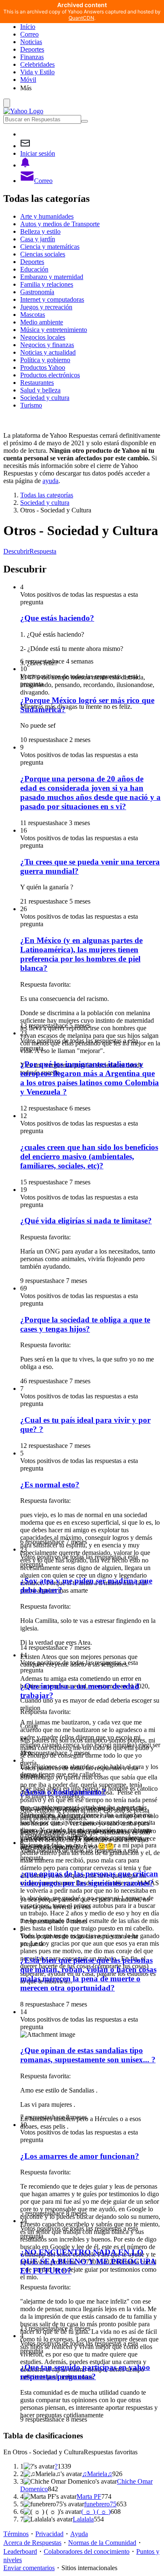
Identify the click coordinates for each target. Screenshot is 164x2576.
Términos (16, 2534)
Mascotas (33, 315)
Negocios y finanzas (47, 345)
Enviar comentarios (29, 2568)
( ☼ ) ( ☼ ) (96, 2512)
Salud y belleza (40, 390)
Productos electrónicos (50, 375)
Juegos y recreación (46, 307)
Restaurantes (37, 383)
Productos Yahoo (43, 367)
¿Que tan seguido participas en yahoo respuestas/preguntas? (85, 2372)
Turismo (31, 405)
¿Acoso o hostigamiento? (63, 1792)
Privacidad (49, 2534)
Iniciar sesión (38, 153)
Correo (29, 34)
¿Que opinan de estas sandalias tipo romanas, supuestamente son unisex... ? (88, 2055)
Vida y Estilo (37, 72)
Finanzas (32, 57)
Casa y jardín (38, 239)
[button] (90, 88)
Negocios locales (43, 337)
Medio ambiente (42, 322)
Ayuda (79, 2534)
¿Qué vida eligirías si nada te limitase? (86, 1221)
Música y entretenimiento (54, 330)
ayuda (50, 481)
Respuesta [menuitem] (43, 551)
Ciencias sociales (43, 254)
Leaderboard (20, 2551)
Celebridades (37, 64)
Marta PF (89, 2496)
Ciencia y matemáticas (50, 247)
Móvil (28, 80)
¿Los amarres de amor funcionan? (80, 2156)
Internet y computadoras (52, 299)
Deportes (32, 49)
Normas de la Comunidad (102, 2543)
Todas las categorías (47, 495)
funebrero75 (100, 2504)
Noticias (31, 42)
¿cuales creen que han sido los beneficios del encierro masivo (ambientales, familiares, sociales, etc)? (89, 1156)
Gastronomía (37, 292)
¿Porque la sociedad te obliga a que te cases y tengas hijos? (85, 1324)
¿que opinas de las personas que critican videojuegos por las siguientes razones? (89, 1878)
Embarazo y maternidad (52, 277)
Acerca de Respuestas (32, 2543)
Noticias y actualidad (48, 352)
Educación (34, 269)
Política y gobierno (45, 360)
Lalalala (83, 2519)
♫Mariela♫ (97, 2474)
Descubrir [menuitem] (16, 551)
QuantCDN (81, 18)
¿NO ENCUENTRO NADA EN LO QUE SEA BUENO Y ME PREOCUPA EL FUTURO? (88, 2261)
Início (28, 27)
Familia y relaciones (47, 284)
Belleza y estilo (40, 231)
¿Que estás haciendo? (57, 618)
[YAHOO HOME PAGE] (23, 111)
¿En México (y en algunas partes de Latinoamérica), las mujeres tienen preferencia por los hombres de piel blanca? (81, 954)
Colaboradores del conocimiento (87, 2551)
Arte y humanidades (47, 216)
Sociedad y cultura (45, 398)
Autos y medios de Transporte (60, 224)
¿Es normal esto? (50, 1485)
